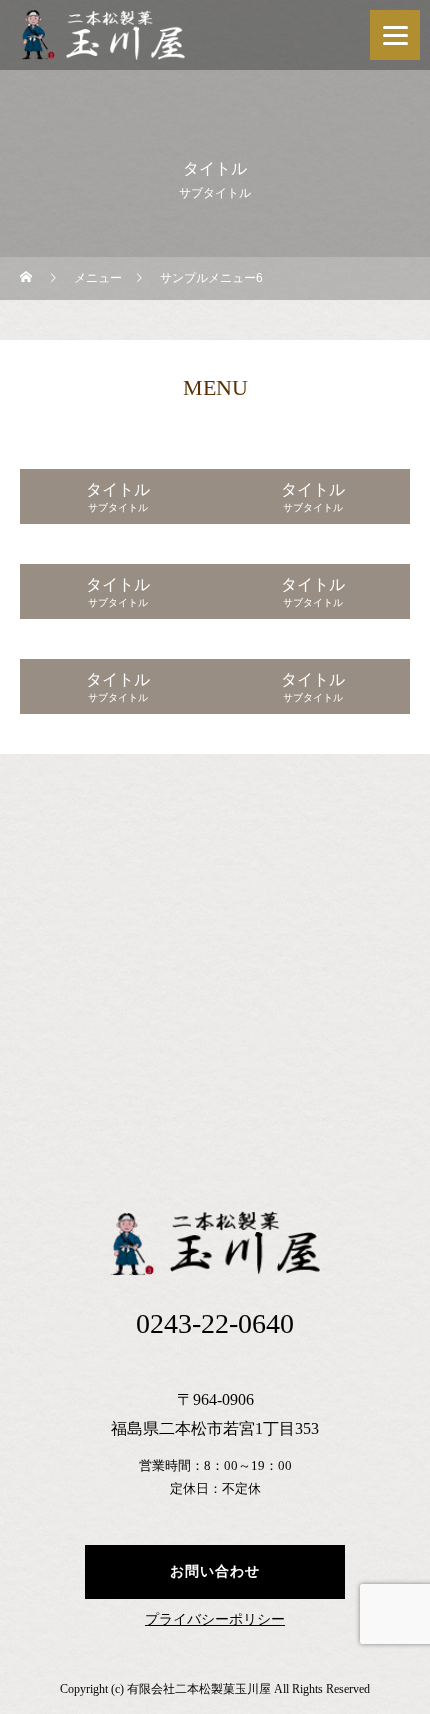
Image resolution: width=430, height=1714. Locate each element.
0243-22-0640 (215, 1323)
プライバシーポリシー (215, 1620)
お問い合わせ (215, 1571)
